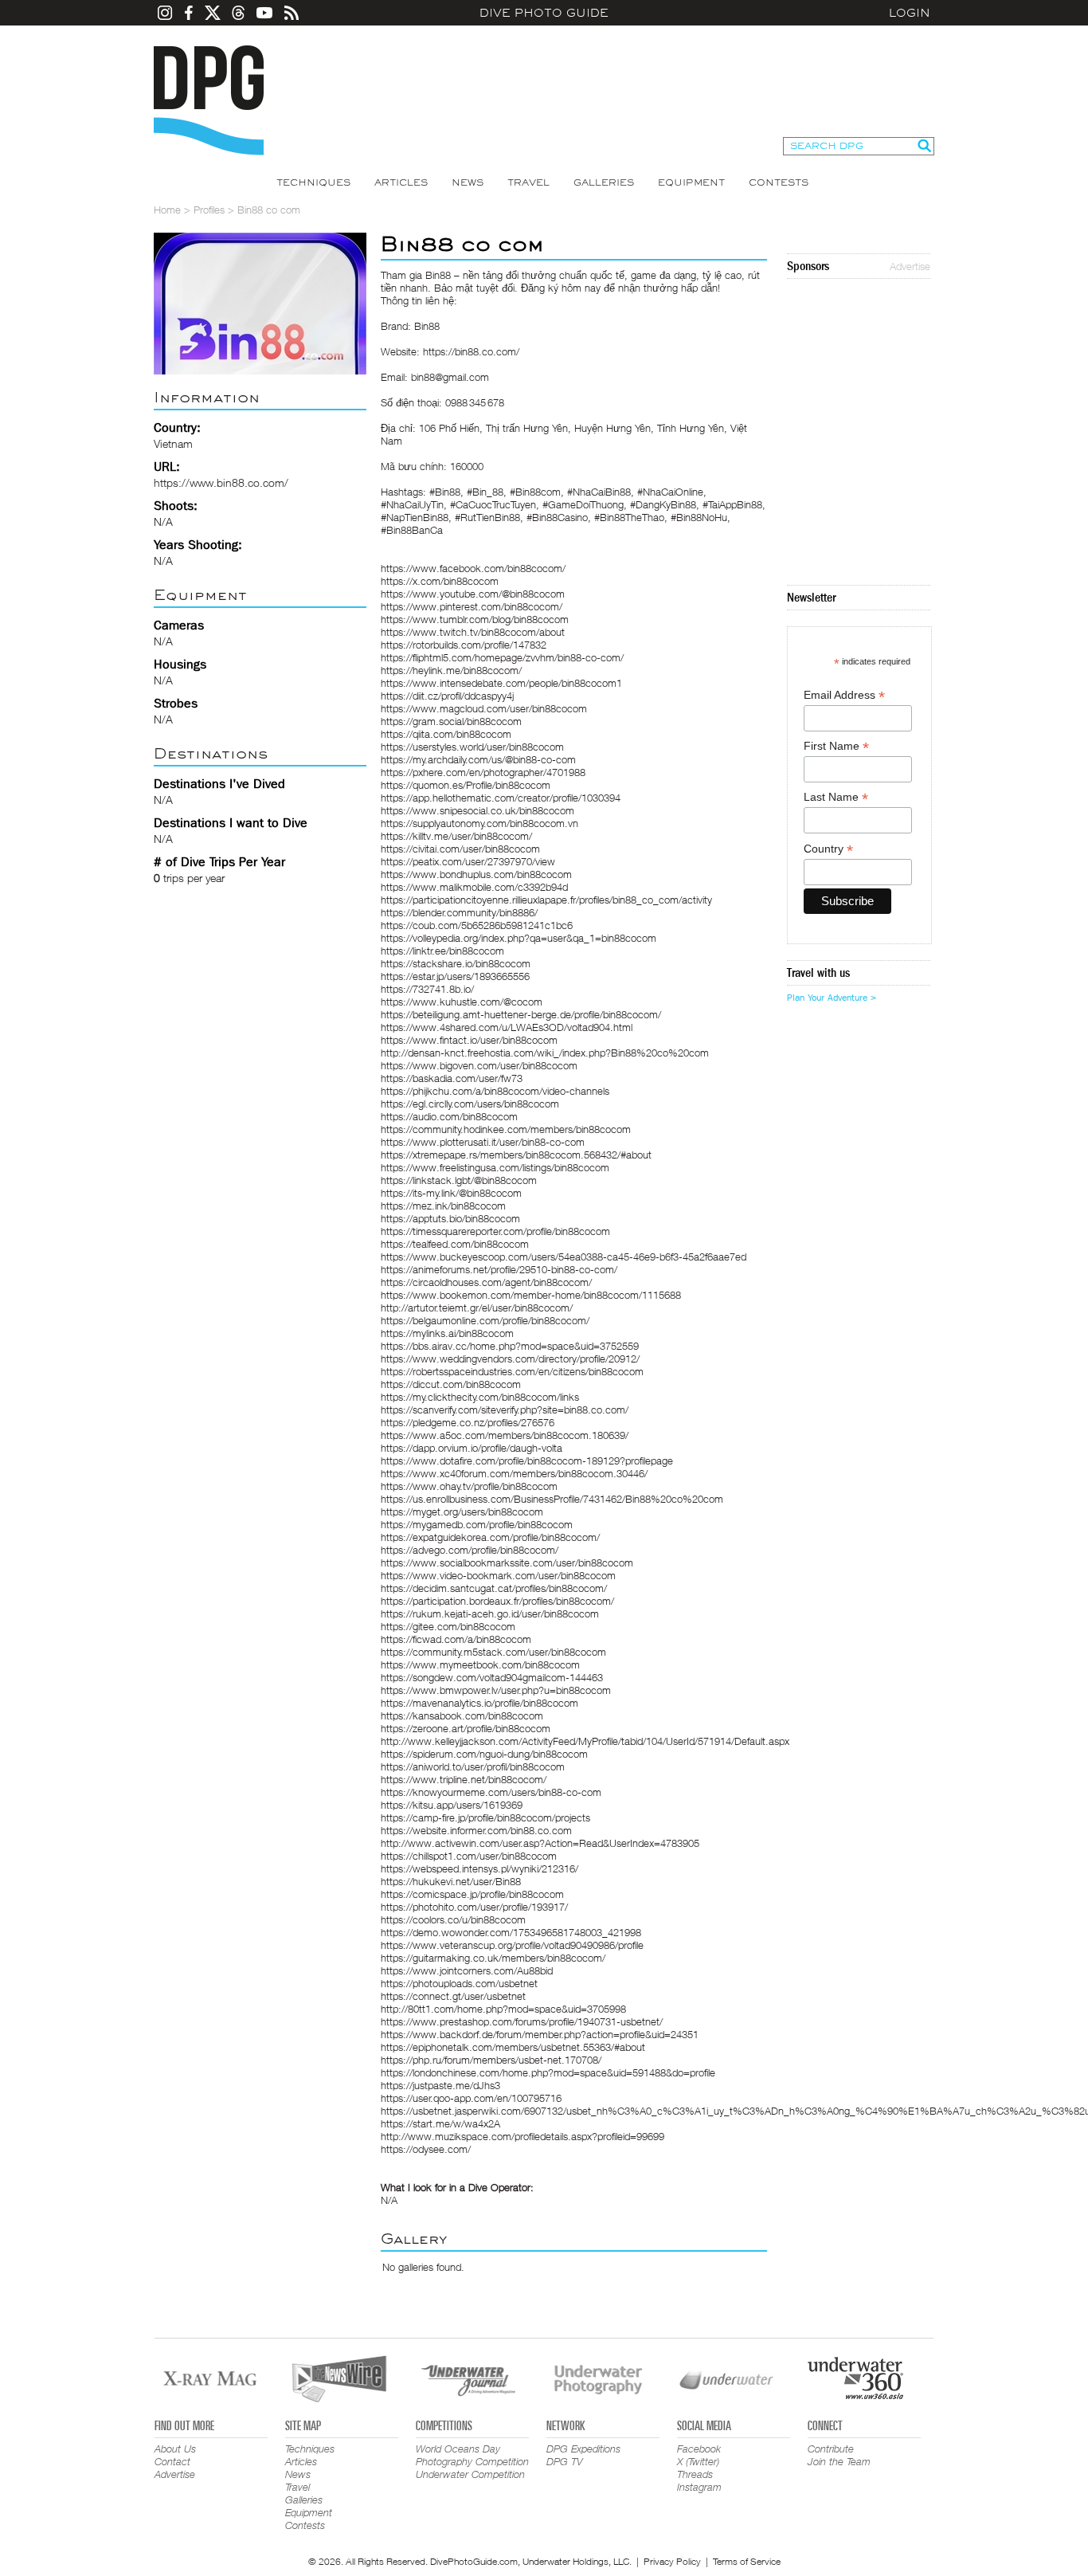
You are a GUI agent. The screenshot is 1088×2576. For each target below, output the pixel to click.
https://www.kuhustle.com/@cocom (462, 1002)
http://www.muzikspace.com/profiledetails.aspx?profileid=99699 (522, 2136)
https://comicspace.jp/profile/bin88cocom (472, 1894)
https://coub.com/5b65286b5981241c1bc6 (477, 925)
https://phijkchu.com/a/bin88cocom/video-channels (495, 1091)
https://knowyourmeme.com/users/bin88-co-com (491, 1792)
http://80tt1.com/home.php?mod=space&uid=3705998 (503, 2009)
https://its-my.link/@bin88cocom (451, 1193)
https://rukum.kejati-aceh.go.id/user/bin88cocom (490, 1613)
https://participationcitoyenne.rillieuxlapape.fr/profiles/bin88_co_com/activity (546, 900)
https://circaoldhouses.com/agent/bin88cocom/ (486, 1282)
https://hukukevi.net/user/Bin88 (451, 1881)
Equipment (691, 182)
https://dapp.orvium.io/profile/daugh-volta (472, 1448)
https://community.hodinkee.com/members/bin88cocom (506, 1129)
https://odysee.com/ (426, 2149)
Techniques (313, 182)
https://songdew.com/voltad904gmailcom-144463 (492, 1677)
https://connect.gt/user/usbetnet (453, 1996)
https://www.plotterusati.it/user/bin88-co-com (483, 1142)
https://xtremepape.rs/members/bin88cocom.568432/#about (516, 1155)
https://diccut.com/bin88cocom (451, 1384)
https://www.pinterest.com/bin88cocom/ (472, 606)
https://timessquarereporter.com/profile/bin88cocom (495, 1231)
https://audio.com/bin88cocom (449, 1116)
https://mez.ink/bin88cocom (443, 1206)
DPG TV (565, 2461)
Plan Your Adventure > (832, 998)
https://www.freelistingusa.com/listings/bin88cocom (495, 1167)
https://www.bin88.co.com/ (221, 482)
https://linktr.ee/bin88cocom (442, 951)
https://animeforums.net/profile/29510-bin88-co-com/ (499, 1269)
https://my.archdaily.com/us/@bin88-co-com (478, 759)
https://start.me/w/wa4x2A (440, 2123)
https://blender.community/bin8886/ (459, 912)
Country (828, 849)
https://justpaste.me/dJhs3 (440, 2085)
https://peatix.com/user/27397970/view (468, 861)
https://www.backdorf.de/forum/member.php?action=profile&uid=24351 (540, 2034)
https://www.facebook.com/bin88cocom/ (473, 568)
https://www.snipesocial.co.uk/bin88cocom (477, 810)
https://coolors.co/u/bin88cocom (453, 1919)
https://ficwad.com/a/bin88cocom (456, 1639)
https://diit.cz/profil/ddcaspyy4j (447, 696)
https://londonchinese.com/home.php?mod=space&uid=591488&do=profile (548, 2072)
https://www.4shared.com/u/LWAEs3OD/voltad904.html (507, 1027)
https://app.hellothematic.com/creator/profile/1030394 (501, 798)
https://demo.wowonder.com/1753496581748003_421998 (511, 1932)
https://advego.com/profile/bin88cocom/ (470, 1550)
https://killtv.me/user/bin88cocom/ (456, 836)
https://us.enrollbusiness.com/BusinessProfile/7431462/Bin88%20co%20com (552, 1499)
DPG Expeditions (583, 2449)
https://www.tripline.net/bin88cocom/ (464, 1779)
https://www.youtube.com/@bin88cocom (473, 594)
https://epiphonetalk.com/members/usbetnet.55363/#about (513, 2047)
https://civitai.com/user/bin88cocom (460, 849)
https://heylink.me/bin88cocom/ (451, 670)
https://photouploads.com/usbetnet (459, 1983)
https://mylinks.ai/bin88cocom (447, 1333)
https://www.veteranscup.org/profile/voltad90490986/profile (512, 1945)
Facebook (699, 2449)
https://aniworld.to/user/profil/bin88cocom (473, 1766)
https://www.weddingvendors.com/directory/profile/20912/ (510, 1359)
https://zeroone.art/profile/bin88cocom (466, 1728)
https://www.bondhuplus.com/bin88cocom (476, 874)
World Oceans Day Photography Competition (472, 2455)
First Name (836, 746)
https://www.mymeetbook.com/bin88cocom (480, 1664)
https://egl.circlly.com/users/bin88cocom (470, 1104)
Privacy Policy (672, 2561)
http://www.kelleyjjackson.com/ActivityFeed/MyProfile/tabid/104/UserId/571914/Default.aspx (585, 1741)
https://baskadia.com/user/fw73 (452, 1078)
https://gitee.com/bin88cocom (448, 1626)
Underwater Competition (470, 2474)
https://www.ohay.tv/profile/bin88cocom (469, 1486)
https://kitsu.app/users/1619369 (452, 1805)
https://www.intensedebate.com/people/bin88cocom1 (501, 683)
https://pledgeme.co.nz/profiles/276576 (468, 1422)
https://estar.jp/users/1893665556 (455, 976)
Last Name (836, 797)
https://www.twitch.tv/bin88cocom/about (473, 632)
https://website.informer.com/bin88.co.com (476, 1830)
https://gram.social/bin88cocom (451, 721)
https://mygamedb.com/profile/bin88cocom (477, 1524)
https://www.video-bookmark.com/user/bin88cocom (498, 1575)
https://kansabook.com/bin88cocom (462, 1715)
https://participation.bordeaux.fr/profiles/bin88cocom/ (497, 1601)
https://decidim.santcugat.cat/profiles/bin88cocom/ (494, 1588)
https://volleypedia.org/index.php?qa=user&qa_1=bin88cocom (519, 938)
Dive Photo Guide (544, 13)
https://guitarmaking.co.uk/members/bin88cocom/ (493, 1958)
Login (910, 13)
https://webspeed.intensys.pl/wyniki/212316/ (479, 1868)
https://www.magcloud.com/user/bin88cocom (484, 708)
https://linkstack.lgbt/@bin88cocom (459, 1180)
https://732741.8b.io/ (427, 989)
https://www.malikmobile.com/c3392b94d (474, 887)
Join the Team (839, 2461)
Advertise (910, 266)
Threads (695, 2474)
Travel (528, 182)
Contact (172, 2461)
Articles (401, 182)
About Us (175, 2449)
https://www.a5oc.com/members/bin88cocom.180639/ (505, 1435)
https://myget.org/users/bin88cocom (462, 1511)
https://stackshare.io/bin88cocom (456, 963)
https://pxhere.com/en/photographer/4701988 (483, 772)
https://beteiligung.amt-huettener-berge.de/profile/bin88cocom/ (521, 1014)
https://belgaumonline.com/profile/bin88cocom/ (485, 1320)
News (468, 182)
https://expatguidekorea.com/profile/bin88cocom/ (490, 1537)
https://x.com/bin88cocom (440, 581)
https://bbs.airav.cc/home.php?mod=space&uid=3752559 (510, 1346)
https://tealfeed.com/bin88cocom (455, 1244)
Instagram (699, 2487)
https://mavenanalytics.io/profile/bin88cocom (479, 1703)
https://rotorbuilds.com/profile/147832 (464, 645)
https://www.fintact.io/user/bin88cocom (469, 1040)
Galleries (604, 182)
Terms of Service (747, 2561)
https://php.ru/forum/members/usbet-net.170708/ (491, 2060)
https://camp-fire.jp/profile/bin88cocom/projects (485, 1817)
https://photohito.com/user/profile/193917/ (474, 1907)
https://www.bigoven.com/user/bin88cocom (479, 1065)
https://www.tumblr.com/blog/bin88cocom (475, 619)
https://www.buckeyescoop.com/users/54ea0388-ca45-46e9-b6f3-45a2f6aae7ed (564, 1257)
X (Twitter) (698, 2461)
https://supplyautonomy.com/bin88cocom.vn (479, 823)
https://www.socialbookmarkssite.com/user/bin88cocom (507, 1562)
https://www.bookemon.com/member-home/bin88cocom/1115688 (531, 1295)
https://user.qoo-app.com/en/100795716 (471, 2098)
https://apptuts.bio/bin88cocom (450, 1218)
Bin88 (438, 275)
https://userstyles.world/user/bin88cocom (472, 747)
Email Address (844, 695)
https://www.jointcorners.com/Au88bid (467, 1970)
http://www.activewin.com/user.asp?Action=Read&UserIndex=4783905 (540, 1843)
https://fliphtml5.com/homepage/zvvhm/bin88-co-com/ (502, 657)
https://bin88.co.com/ (471, 351)
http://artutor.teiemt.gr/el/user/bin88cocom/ (477, 1308)
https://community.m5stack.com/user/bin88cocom (493, 1652)
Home (167, 210)
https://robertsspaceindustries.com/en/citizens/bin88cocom (512, 1371)
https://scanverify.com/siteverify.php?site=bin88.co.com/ (505, 1410)
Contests (779, 182)
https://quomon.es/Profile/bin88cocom (466, 785)
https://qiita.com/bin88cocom (446, 734)
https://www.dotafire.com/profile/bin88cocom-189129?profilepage (527, 1461)
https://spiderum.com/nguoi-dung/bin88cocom (484, 1754)
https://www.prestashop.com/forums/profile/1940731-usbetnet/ (522, 2021)
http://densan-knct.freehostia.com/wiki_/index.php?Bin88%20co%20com (545, 1053)
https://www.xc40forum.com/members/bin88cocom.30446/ (514, 1473)
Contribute (831, 2449)
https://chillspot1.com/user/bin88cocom (469, 1856)
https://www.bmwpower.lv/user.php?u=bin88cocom (496, 1690)
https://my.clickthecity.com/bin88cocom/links (480, 1397)
